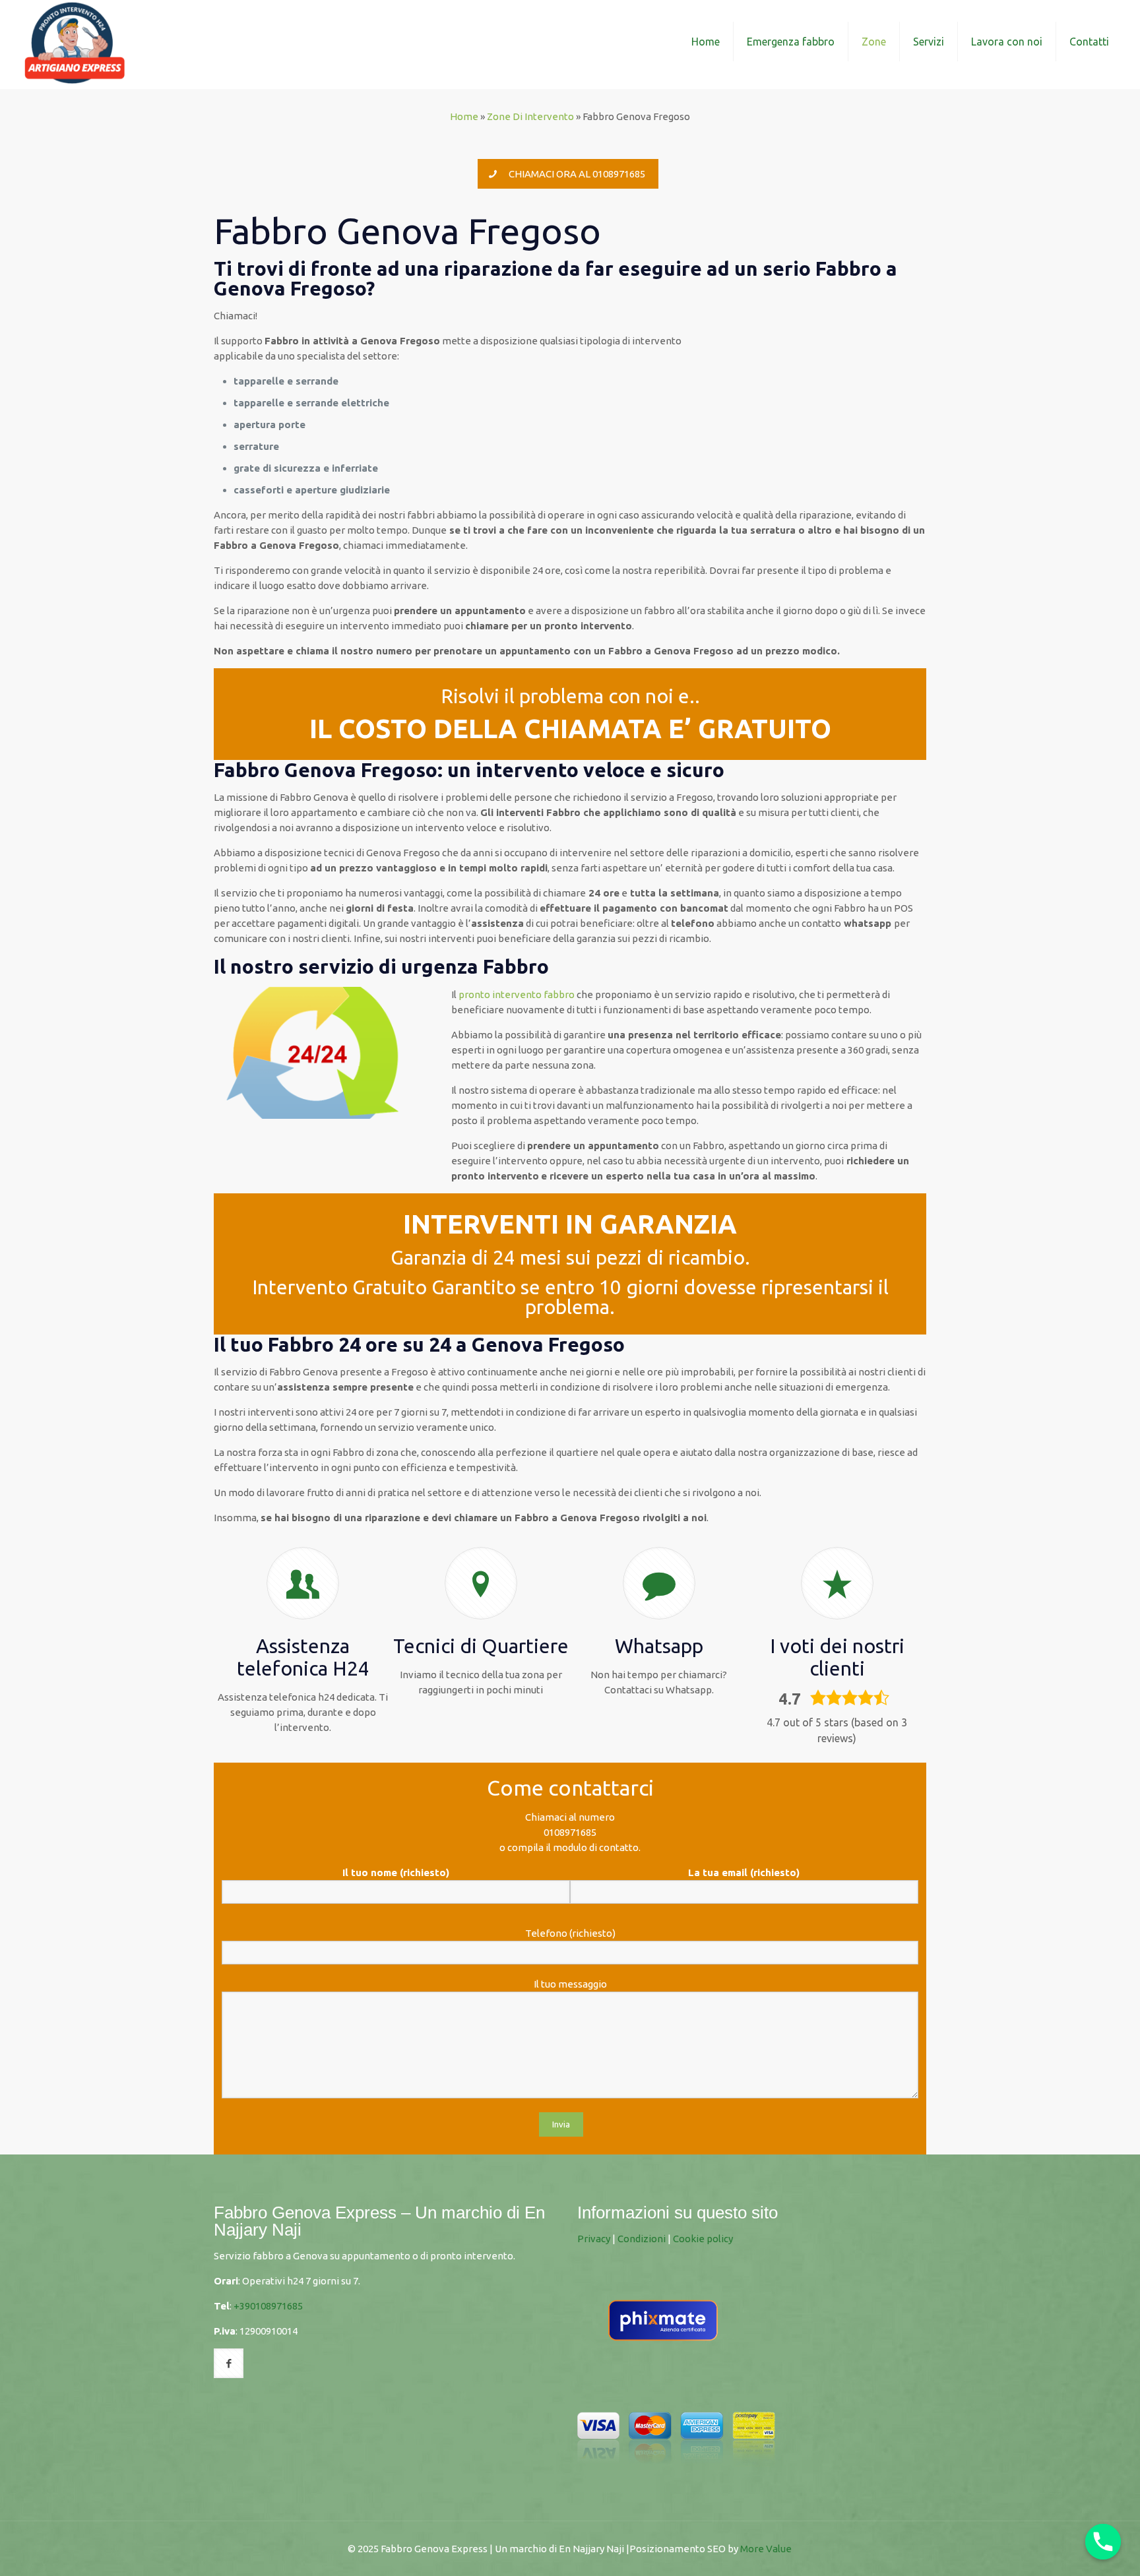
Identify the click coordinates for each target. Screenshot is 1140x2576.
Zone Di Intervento (530, 116)
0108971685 (570, 1832)
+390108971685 (268, 2306)
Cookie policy (703, 2239)
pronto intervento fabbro (517, 994)
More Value (766, 2549)
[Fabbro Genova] (75, 41)
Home (464, 116)
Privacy (594, 2239)
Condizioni (642, 2239)
